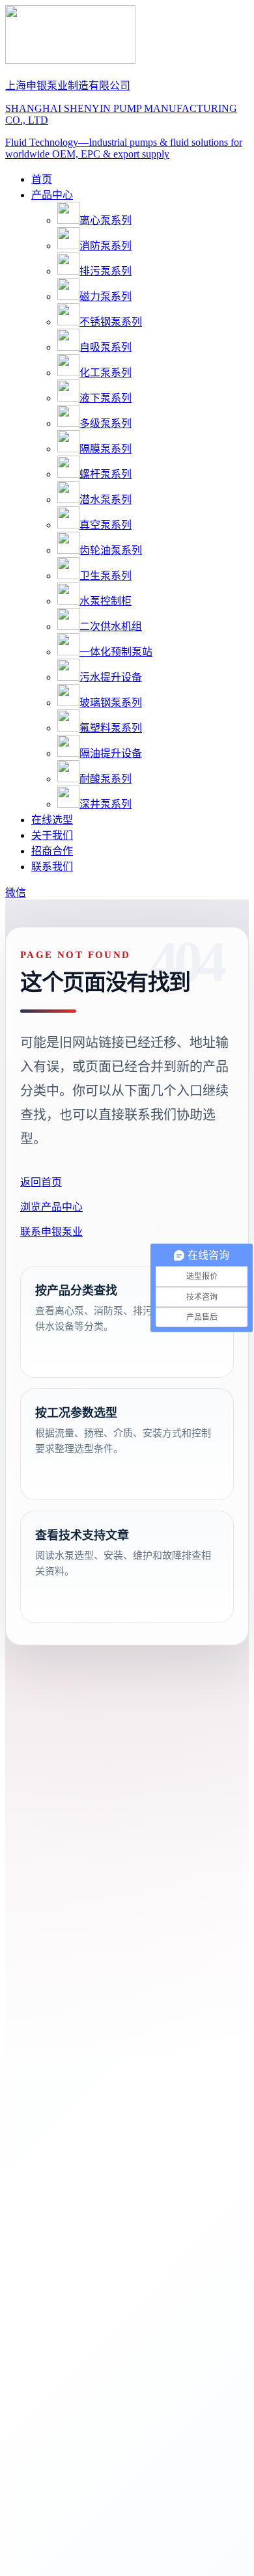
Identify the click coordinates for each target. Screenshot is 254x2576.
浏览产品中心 (51, 1207)
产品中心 (52, 195)
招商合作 (52, 851)
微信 (16, 893)
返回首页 (41, 1182)
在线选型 (52, 820)
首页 (42, 179)
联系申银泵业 (51, 1232)
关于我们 (52, 835)
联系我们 (52, 867)
